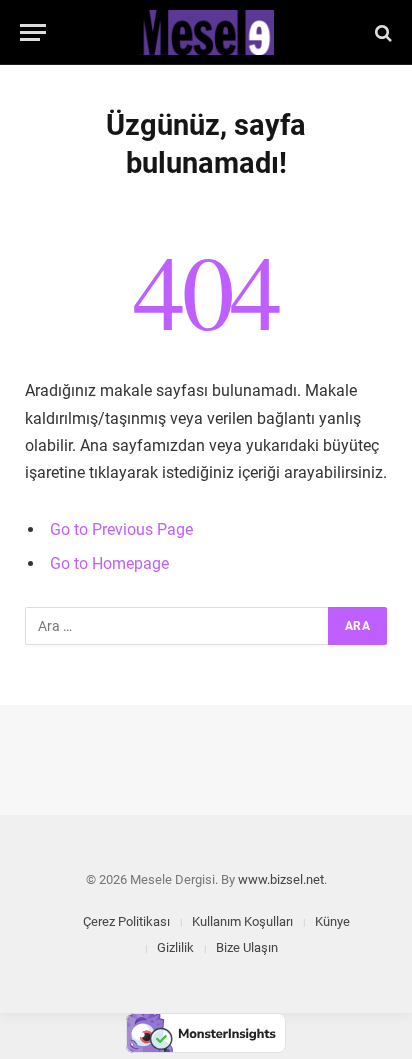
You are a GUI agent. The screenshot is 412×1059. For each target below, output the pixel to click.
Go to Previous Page (121, 529)
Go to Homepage (109, 563)
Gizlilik (175, 947)
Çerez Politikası (126, 921)
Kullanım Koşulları (242, 921)
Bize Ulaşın (247, 947)
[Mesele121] (206, 32)
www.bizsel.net (281, 879)
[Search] (381, 32)
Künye (332, 921)
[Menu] (33, 32)
